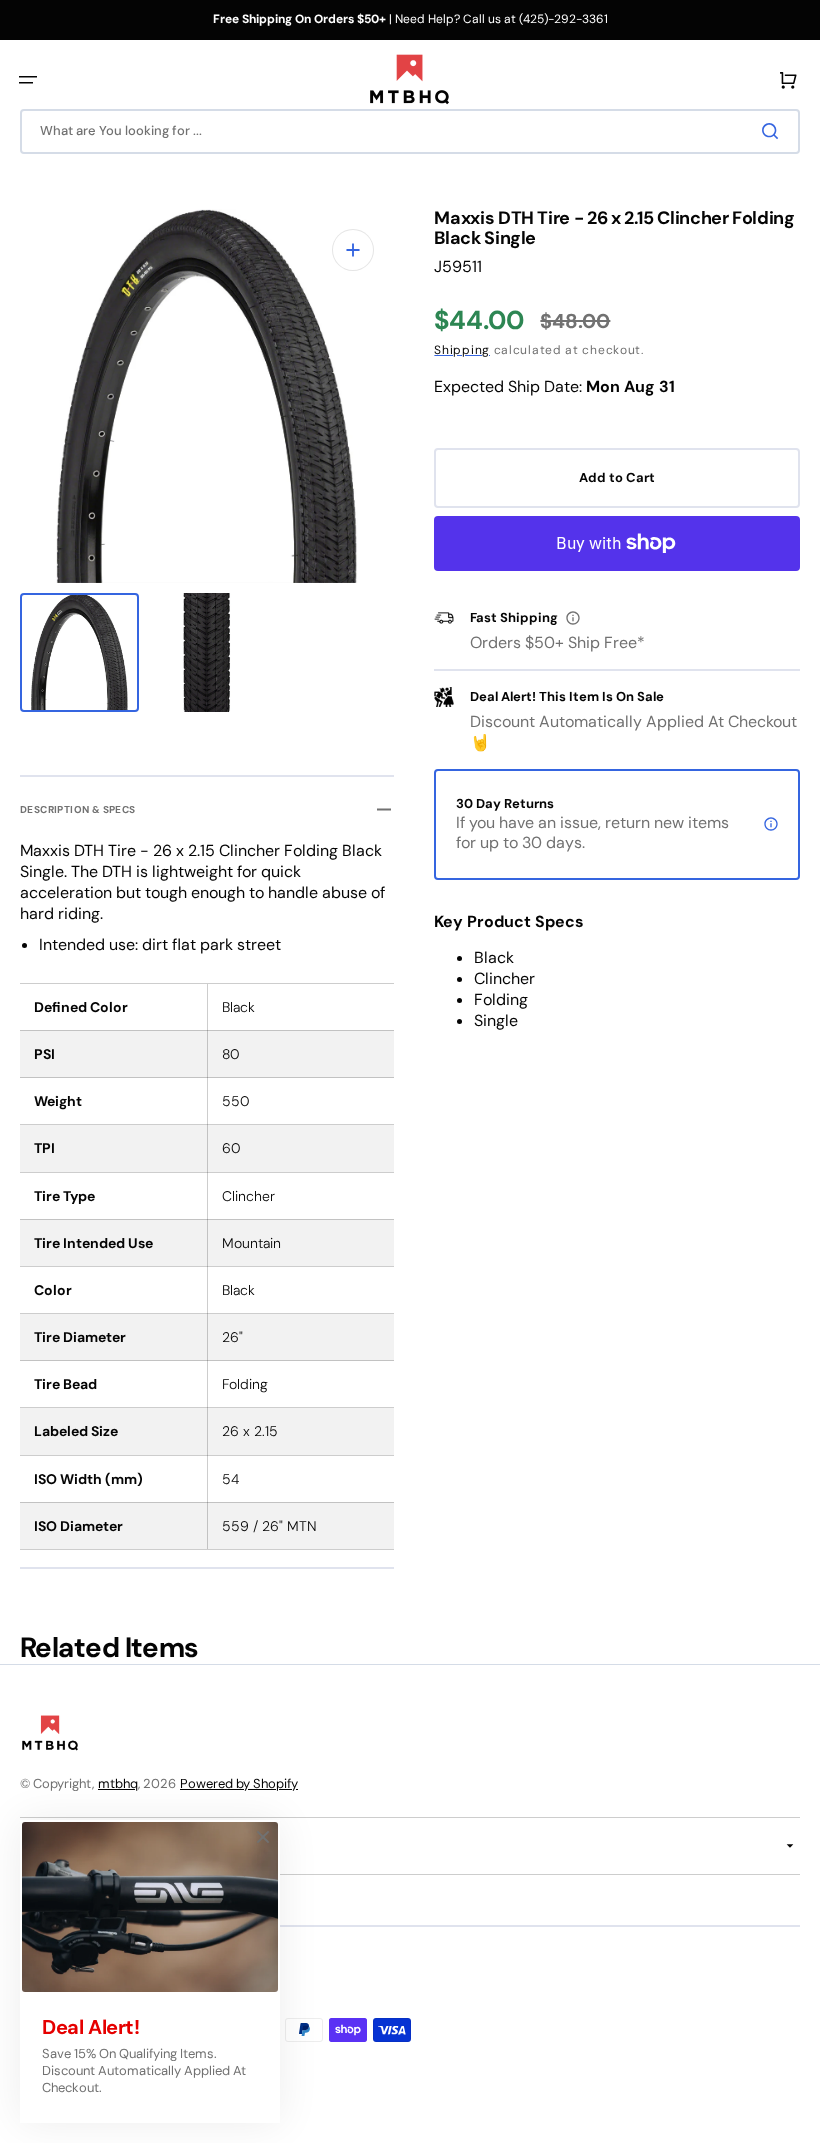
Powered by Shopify (239, 1783)
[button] (28, 80)
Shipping (462, 350)
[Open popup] (573, 618)
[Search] (774, 131)
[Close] (263, 1837)
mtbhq (118, 1783)
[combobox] (410, 131)
